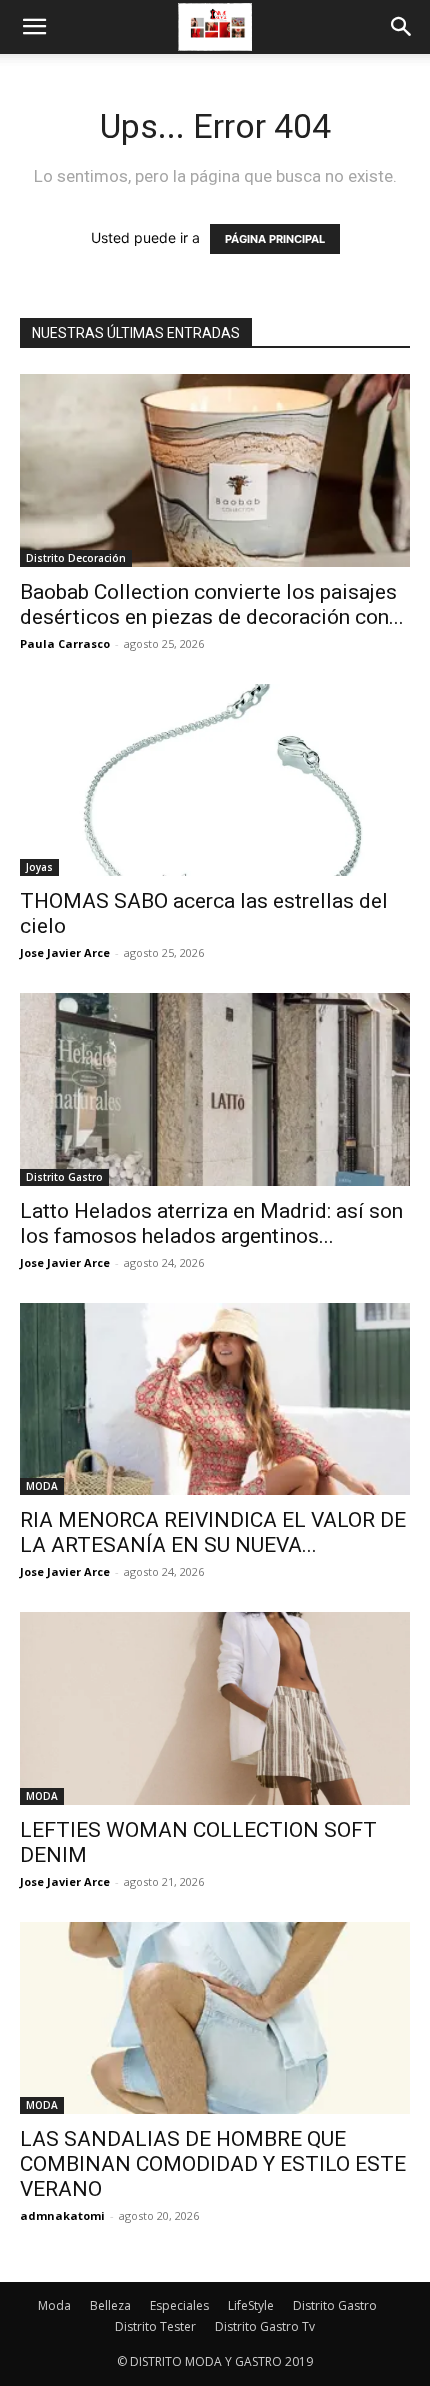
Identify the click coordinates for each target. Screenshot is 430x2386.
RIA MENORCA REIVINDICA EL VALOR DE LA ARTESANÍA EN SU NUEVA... (213, 1532)
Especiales (179, 2305)
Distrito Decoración (76, 558)
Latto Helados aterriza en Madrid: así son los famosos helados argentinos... (211, 1223)
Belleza (110, 2305)
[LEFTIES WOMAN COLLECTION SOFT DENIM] (215, 1708)
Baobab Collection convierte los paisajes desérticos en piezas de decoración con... (212, 604)
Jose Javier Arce (65, 952)
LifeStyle (251, 2305)
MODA (42, 1486)
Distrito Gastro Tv (265, 2326)
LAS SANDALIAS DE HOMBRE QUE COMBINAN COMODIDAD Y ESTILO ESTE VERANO (213, 2164)
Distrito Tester (155, 2326)
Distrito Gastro (64, 1177)
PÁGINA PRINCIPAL (275, 239)
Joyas (39, 867)
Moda (54, 2305)
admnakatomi (62, 2215)
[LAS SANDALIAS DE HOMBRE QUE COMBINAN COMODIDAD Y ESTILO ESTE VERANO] (215, 2018)
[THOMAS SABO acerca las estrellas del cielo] (215, 780)
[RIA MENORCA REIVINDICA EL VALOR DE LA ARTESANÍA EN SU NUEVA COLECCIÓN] (215, 1399)
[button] (34, 27)
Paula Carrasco (65, 643)
